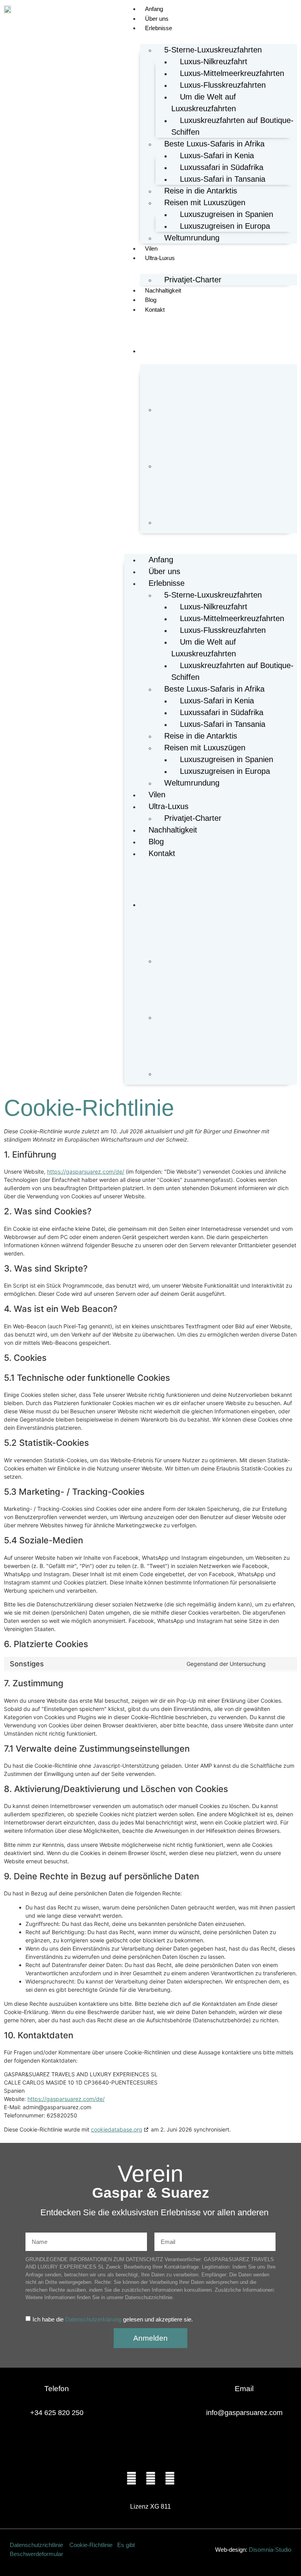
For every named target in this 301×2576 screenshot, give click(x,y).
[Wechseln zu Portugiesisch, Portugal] (226, 505)
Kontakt (155, 310)
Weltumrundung (192, 238)
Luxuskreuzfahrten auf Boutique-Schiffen (232, 126)
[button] (211, 538)
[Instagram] (151, 2478)
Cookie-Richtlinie (91, 2545)
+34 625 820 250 (57, 2413)
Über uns (157, 19)
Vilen (151, 248)
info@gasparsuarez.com (244, 2413)
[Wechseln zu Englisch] (226, 449)
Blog (151, 300)
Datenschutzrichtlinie (37, 2545)
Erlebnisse (159, 28)
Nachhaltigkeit (163, 290)
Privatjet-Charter (193, 280)
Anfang (154, 9)
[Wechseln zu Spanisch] (226, 392)
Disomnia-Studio (270, 2550)
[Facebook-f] (131, 2478)
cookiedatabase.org (117, 2129)
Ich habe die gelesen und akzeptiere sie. (113, 2319)
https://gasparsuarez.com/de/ (86, 1171)
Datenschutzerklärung (93, 2319)
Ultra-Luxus (160, 258)
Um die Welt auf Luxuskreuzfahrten (204, 103)
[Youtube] (170, 2478)
